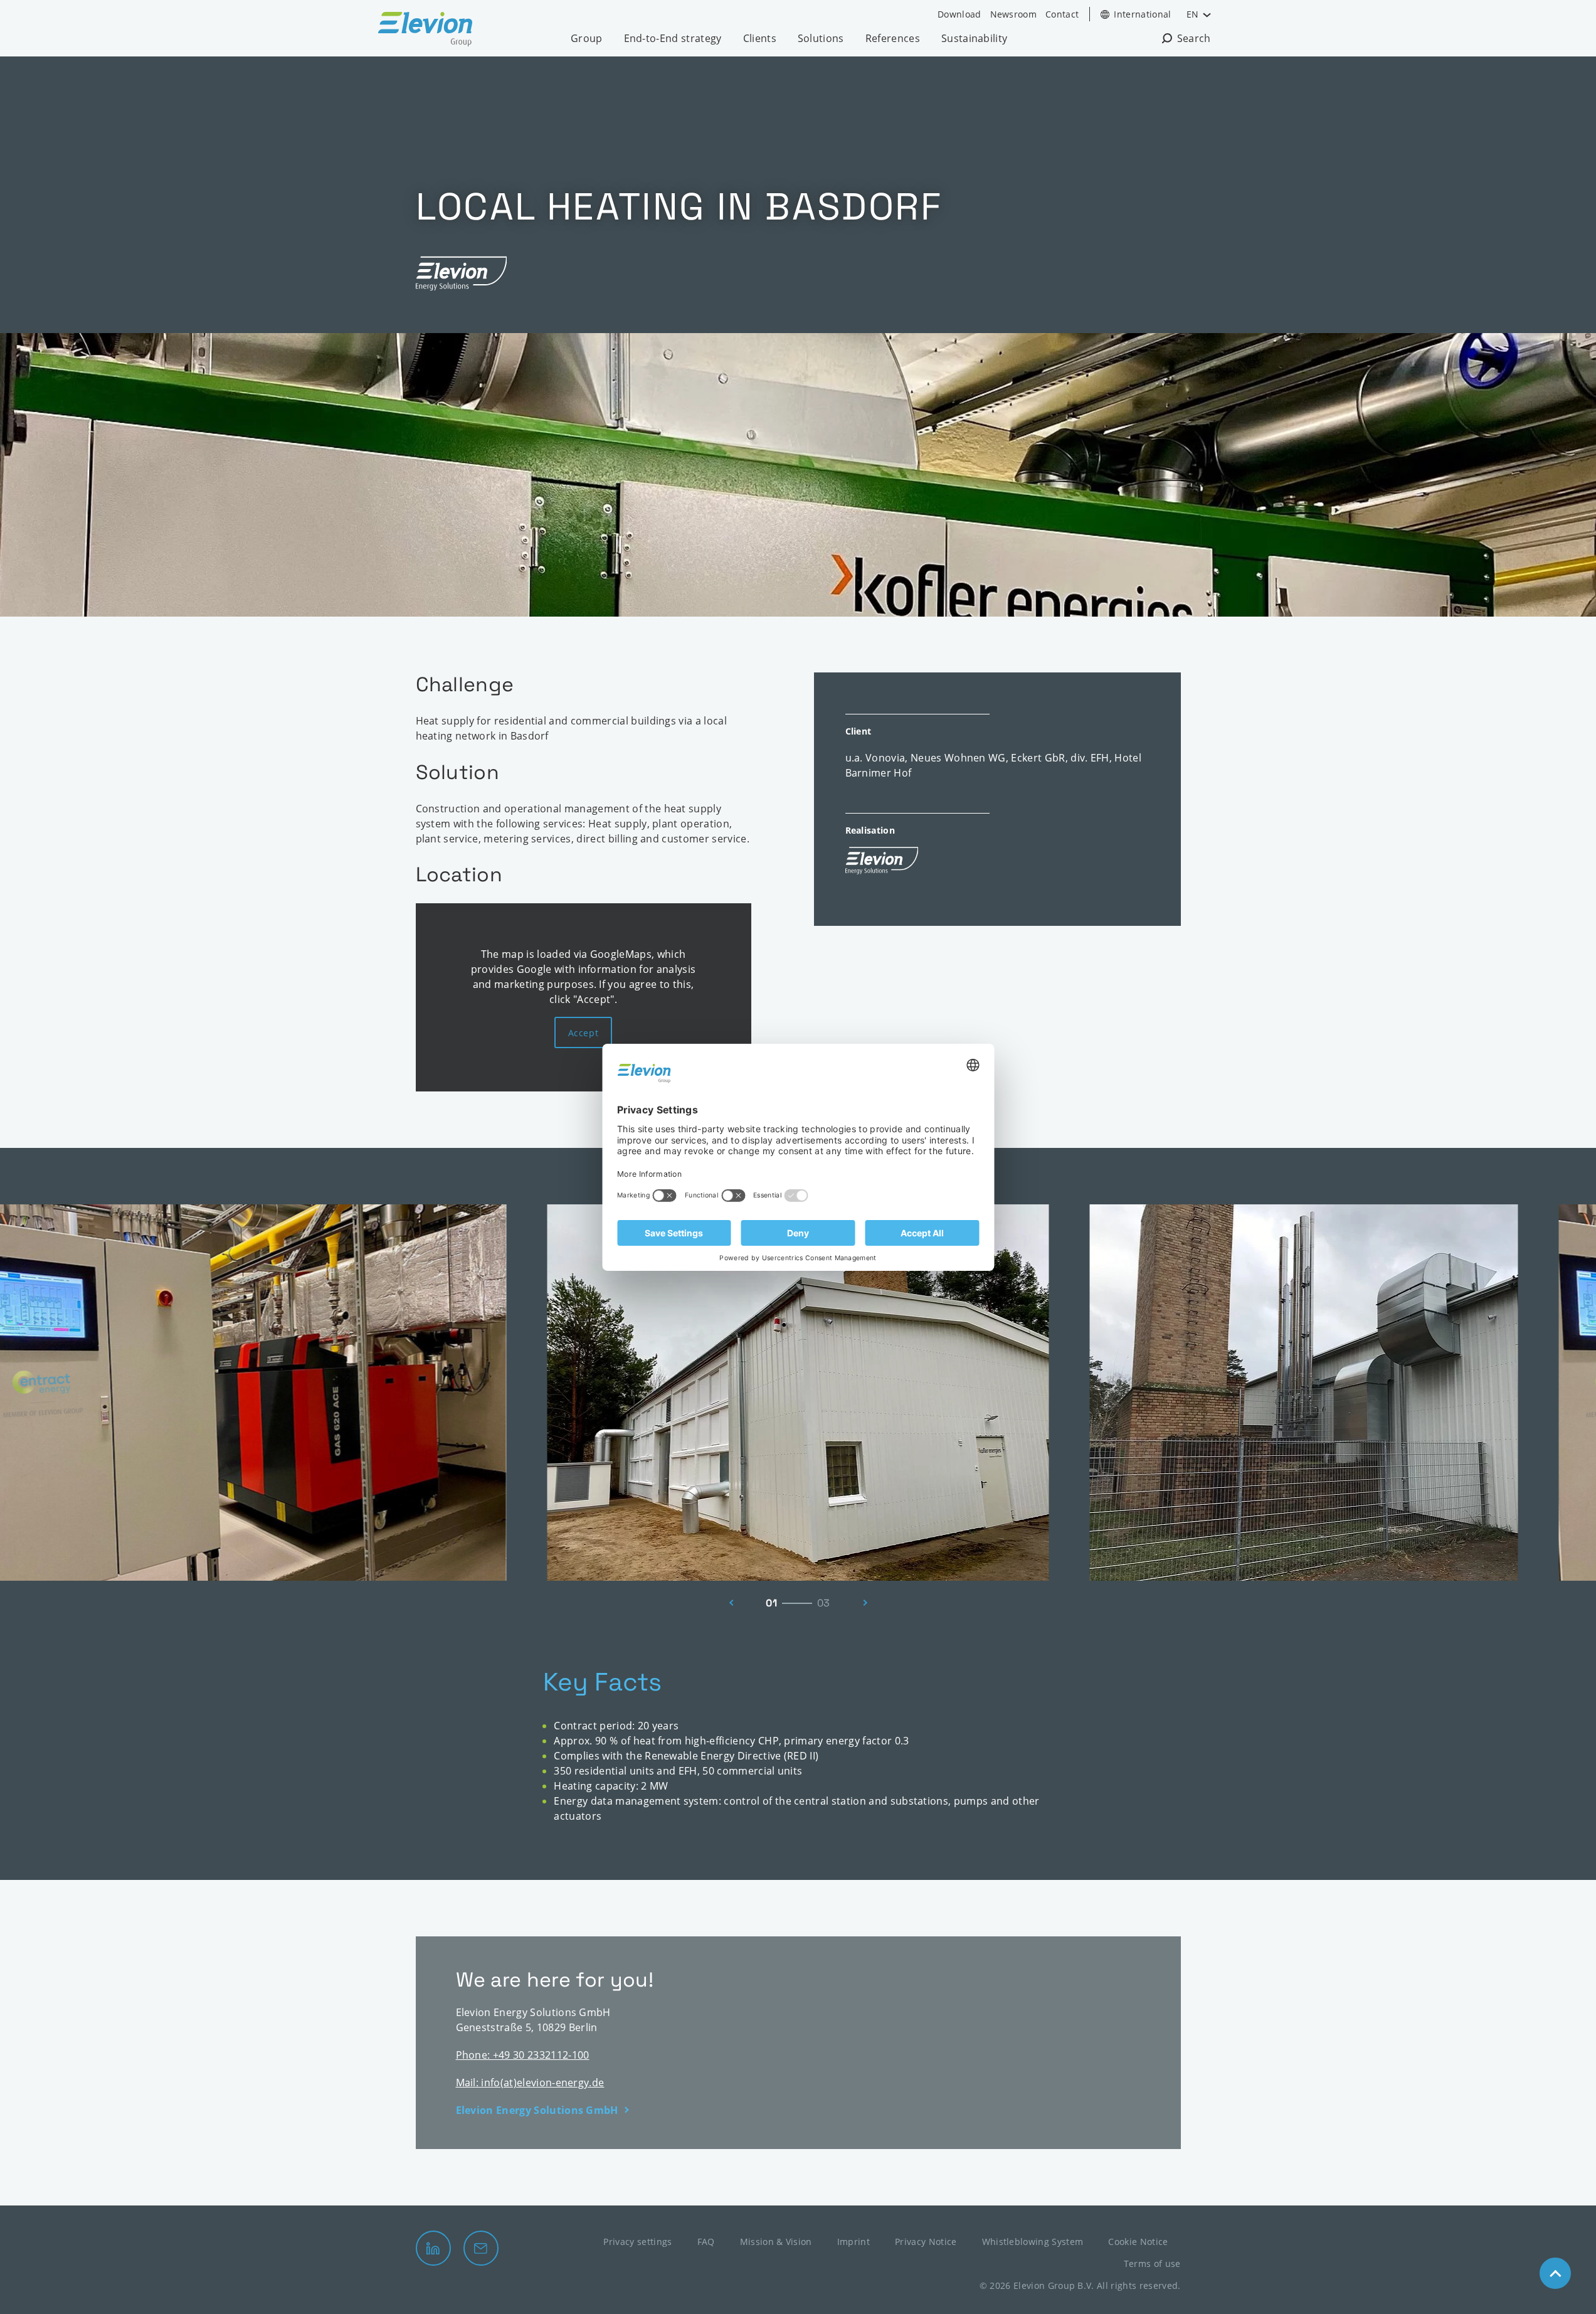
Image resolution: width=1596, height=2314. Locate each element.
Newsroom (1014, 14)
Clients (760, 38)
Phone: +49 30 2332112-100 (523, 2055)
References (893, 38)
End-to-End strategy (673, 38)
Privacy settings (637, 2242)
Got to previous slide (728, 1603)
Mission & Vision (776, 2242)
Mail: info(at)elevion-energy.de (530, 2083)
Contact (1062, 14)
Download (959, 14)
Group (587, 38)
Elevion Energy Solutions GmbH (537, 2110)
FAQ (706, 2242)
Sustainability (974, 38)
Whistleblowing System (1033, 2242)
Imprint (853, 2242)
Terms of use (1152, 2264)
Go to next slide (869, 1603)
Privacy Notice (926, 2242)
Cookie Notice (1138, 2242)
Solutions (821, 38)
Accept (583, 1033)
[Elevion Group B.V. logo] (425, 31)
